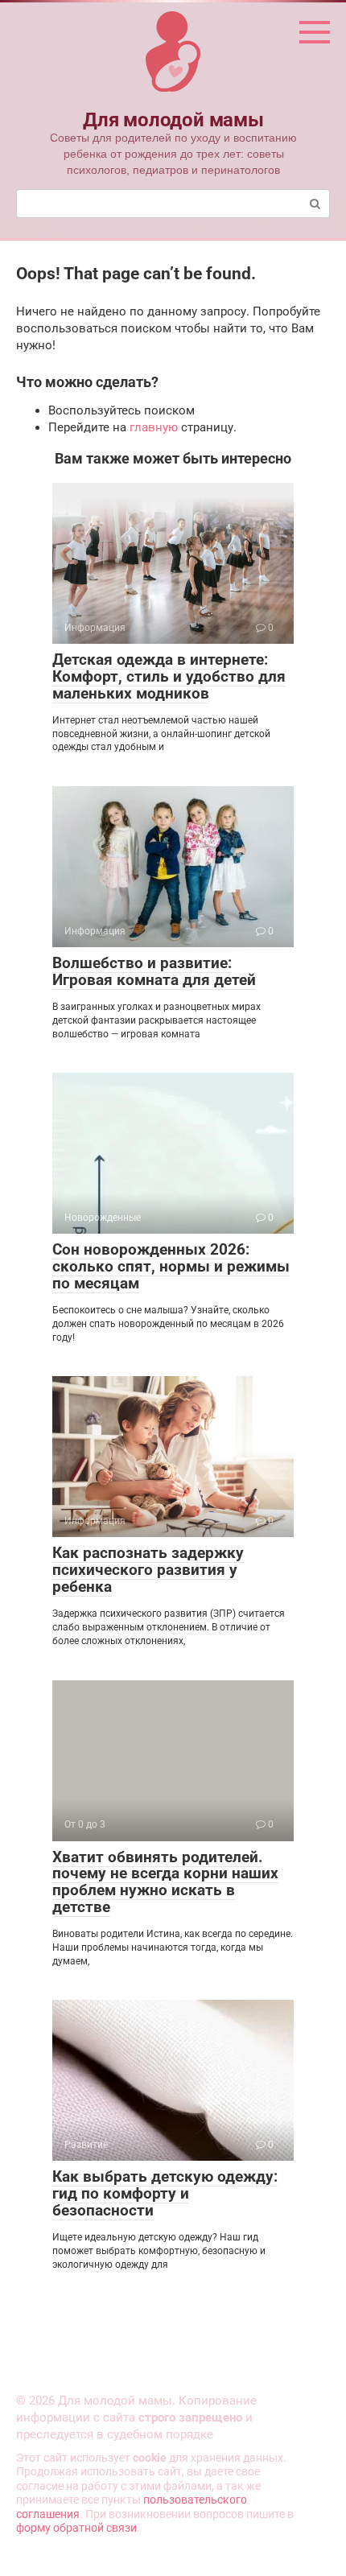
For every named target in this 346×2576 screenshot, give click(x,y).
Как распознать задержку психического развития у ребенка (148, 1570)
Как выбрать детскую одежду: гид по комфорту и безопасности (165, 2193)
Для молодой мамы (173, 120)
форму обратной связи (76, 2528)
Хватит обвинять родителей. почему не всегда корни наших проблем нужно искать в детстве (165, 1882)
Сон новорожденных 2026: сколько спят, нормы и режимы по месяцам (171, 1266)
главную (154, 427)
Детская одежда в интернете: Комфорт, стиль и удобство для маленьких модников (169, 676)
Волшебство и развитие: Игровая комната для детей (154, 971)
